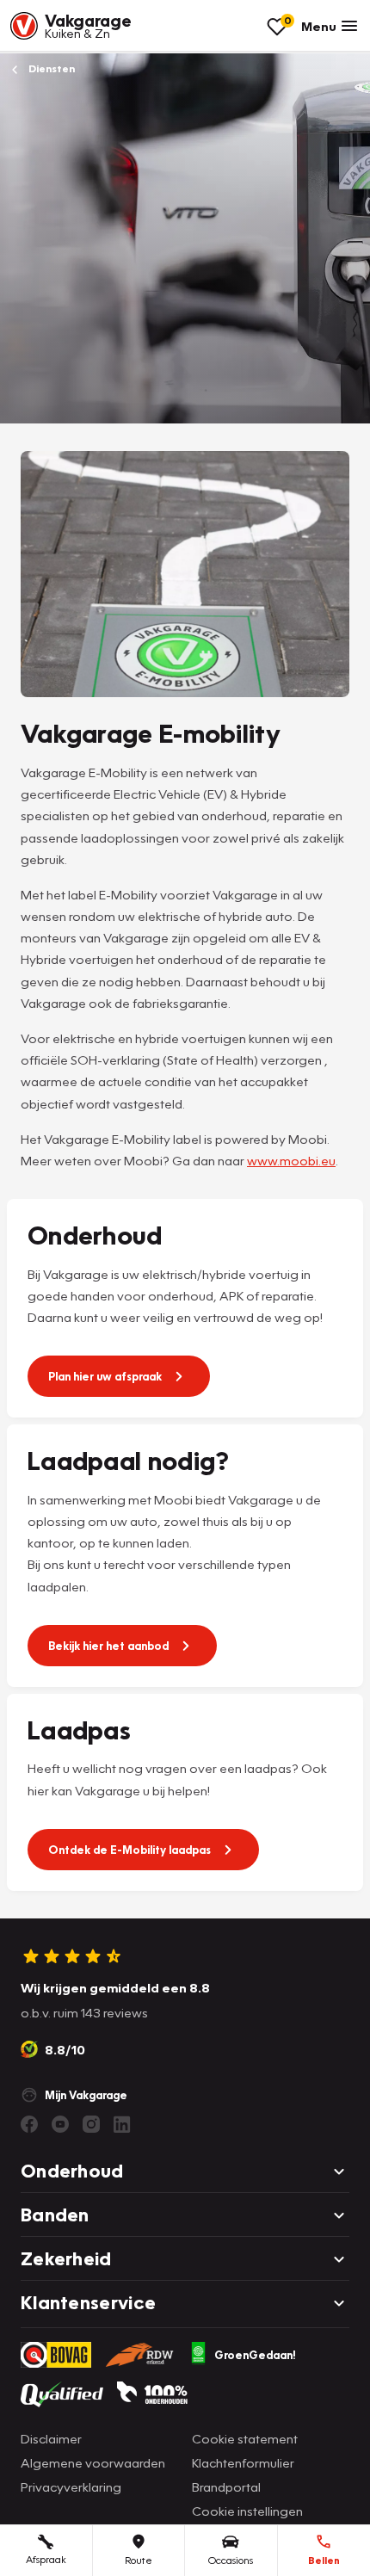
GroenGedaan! (255, 2355)
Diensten (50, 68)
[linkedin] (122, 2124)
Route (139, 2560)
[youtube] (60, 2124)
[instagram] (91, 2124)
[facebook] (29, 2124)
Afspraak (46, 2559)
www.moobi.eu (291, 1160)
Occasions (231, 2560)
